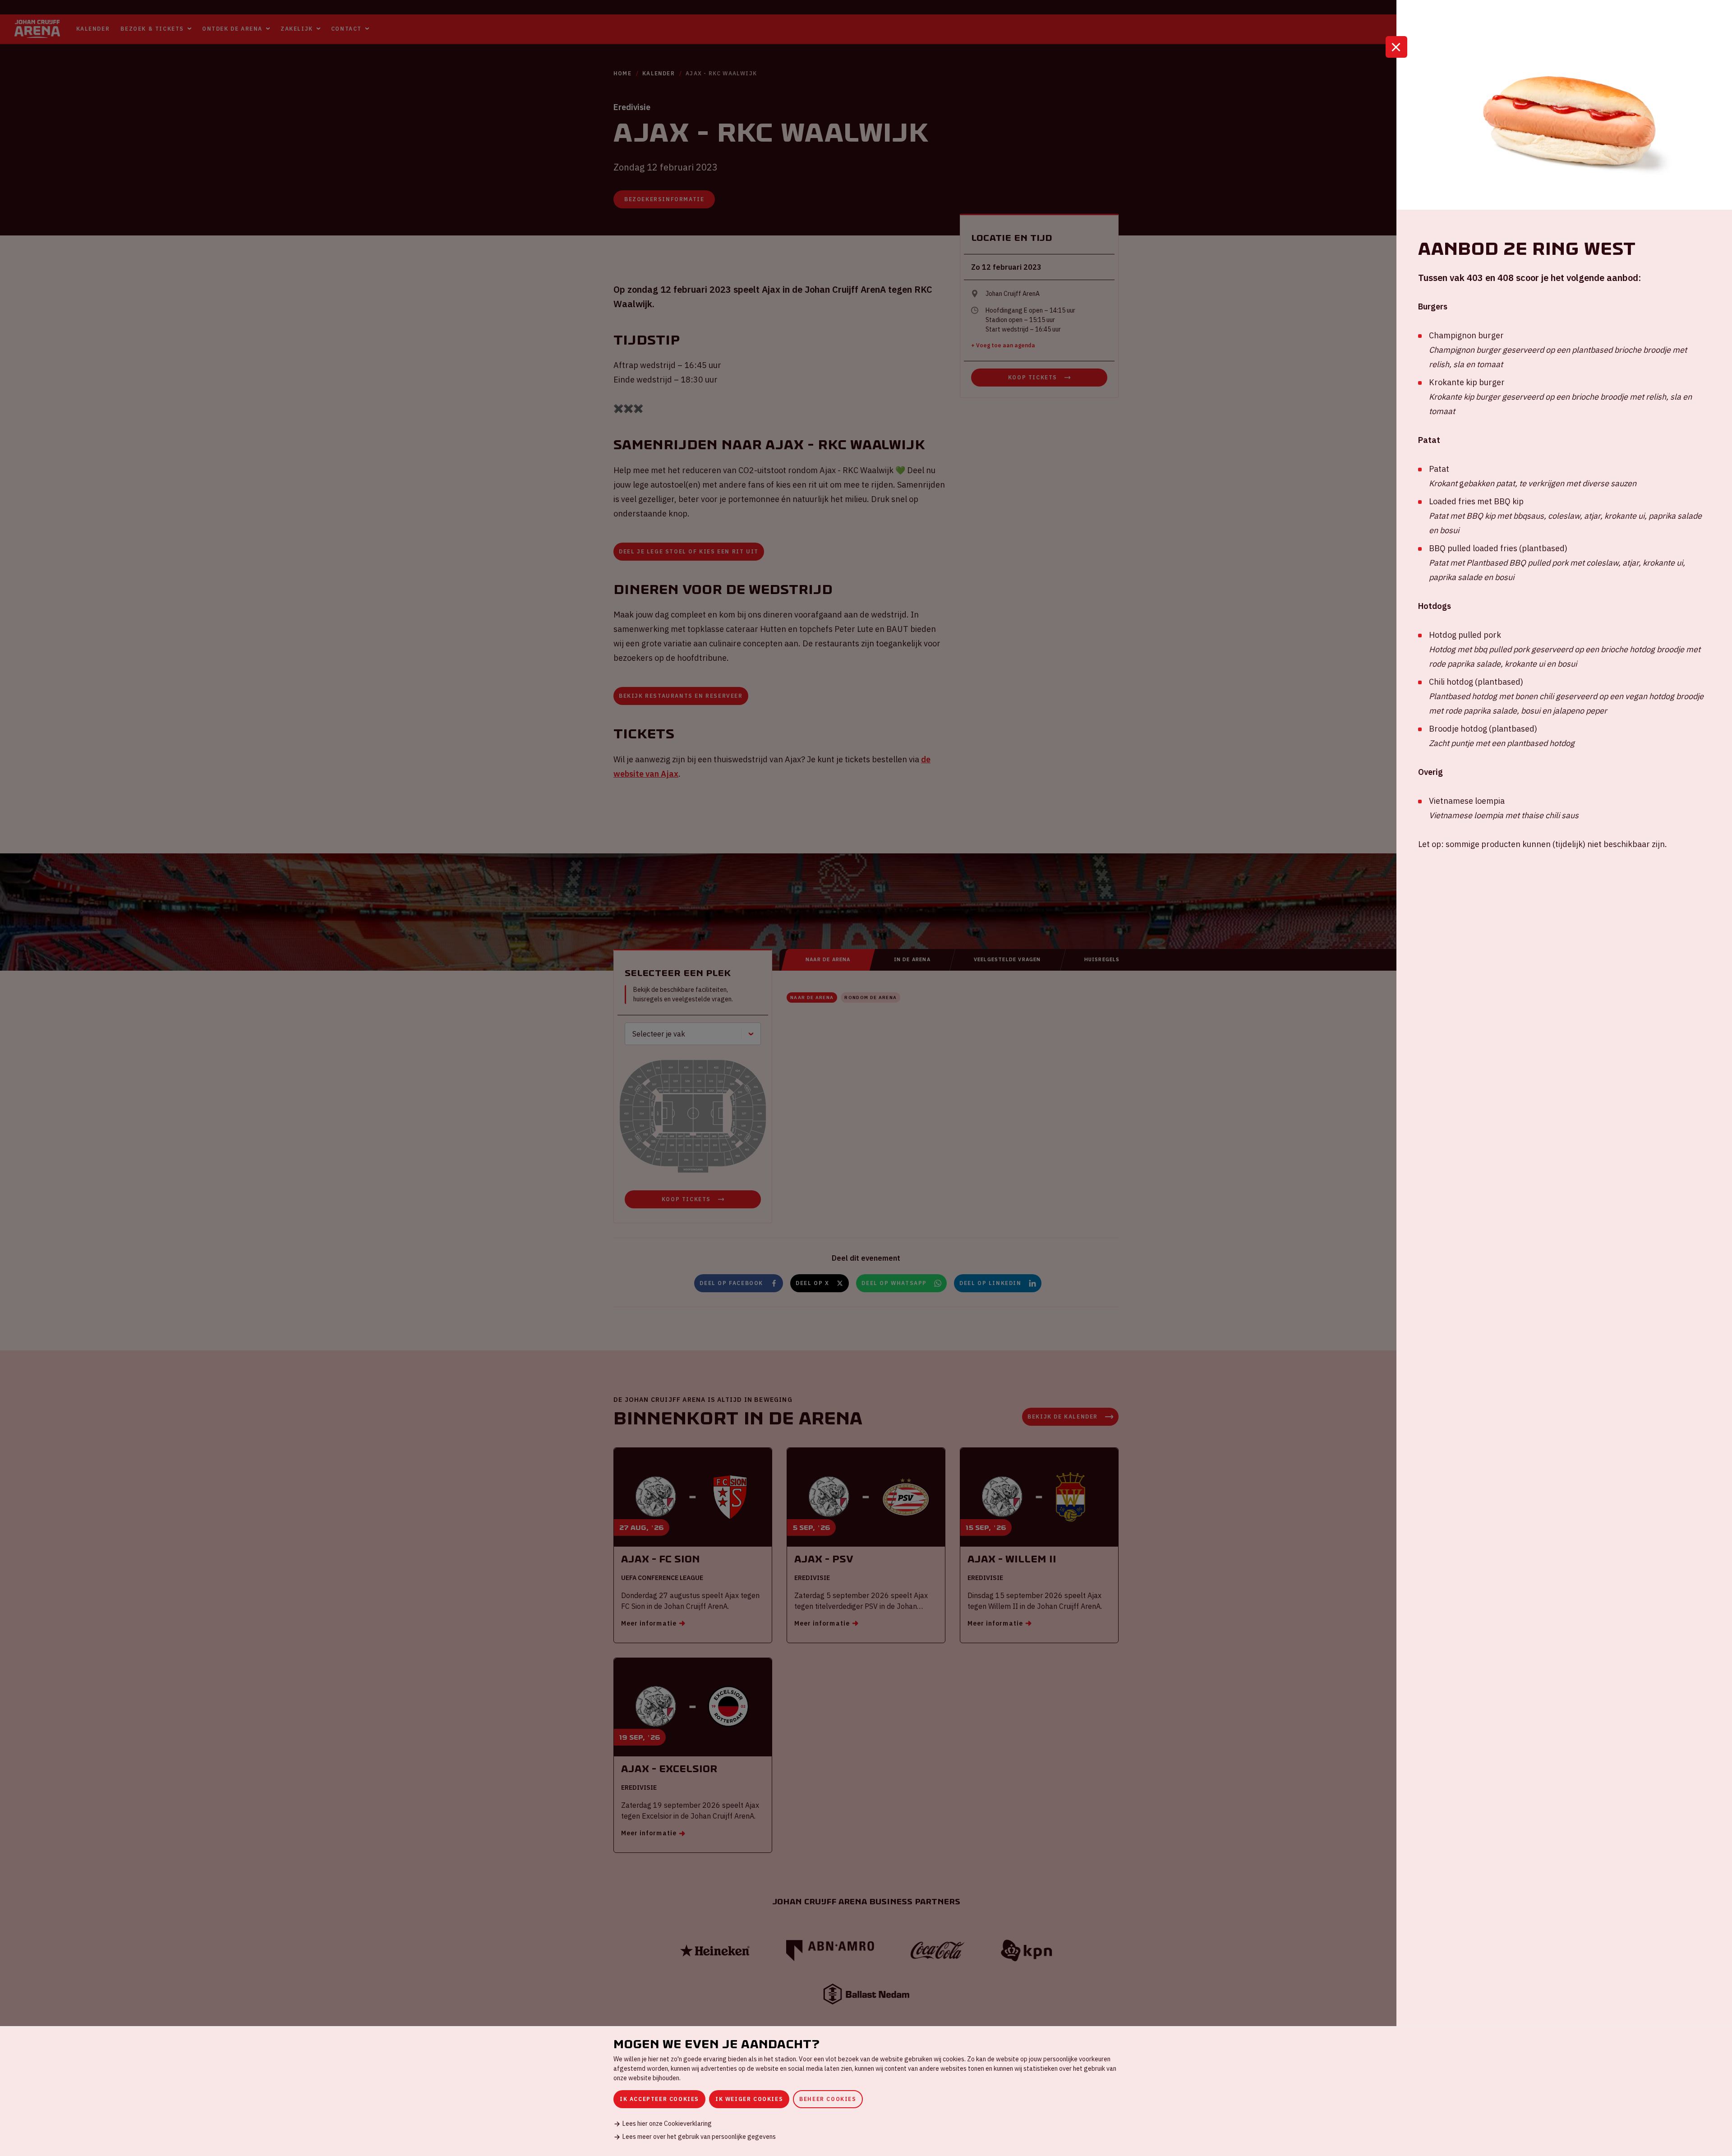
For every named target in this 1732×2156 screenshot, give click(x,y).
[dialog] (866, 2091)
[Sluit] (1396, 47)
